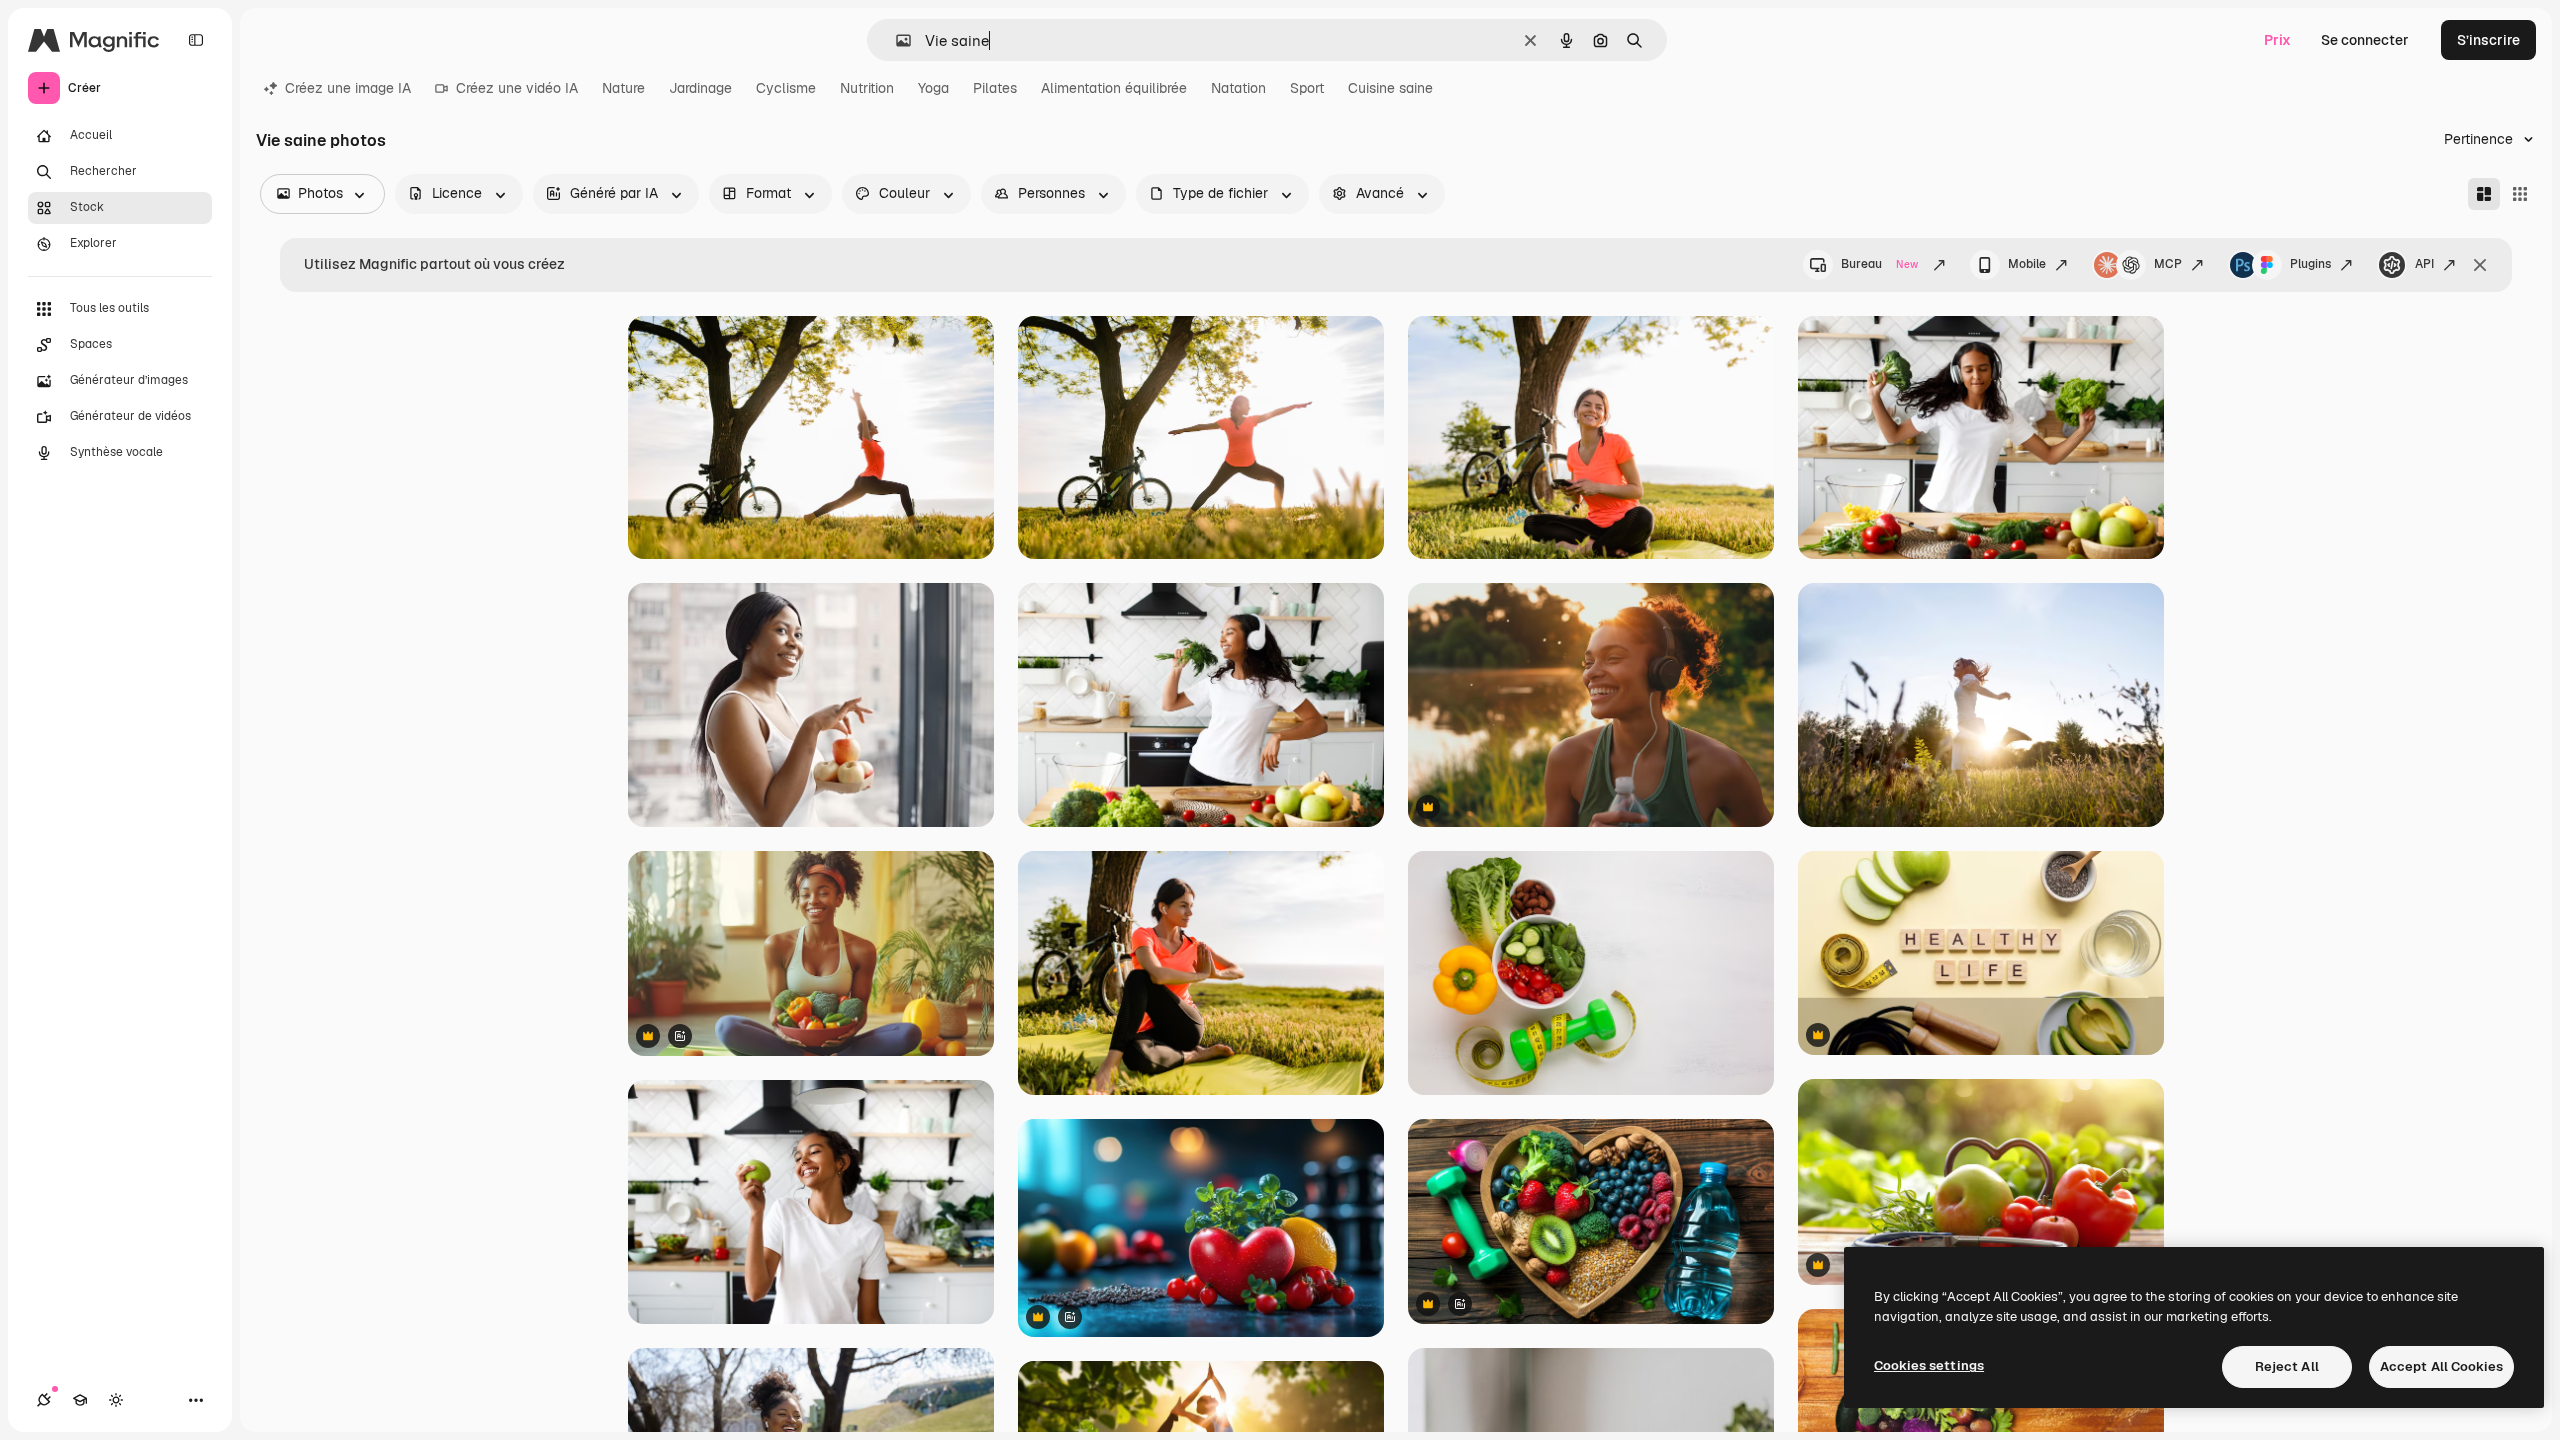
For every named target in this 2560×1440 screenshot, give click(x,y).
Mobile (2027, 264)
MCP (2168, 264)
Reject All (2287, 1366)
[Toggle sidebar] (196, 40)
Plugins (2310, 264)
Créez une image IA (348, 88)
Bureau (1879, 264)
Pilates (995, 88)
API (2424, 264)
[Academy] (80, 1400)
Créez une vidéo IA (517, 88)
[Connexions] (44, 1400)
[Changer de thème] (116, 1400)
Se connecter (2365, 40)
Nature (623, 88)
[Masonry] (2484, 194)
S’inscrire (2488, 40)
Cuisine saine (1390, 88)
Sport (1307, 88)
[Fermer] (2480, 265)
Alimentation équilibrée (1114, 88)
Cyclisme (786, 88)
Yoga (933, 88)
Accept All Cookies (2441, 1366)
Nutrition (867, 88)
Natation (1238, 88)
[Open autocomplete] (895, 40)
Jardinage (700, 88)
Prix (2277, 40)
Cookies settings (1929, 1365)
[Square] (2520, 194)
